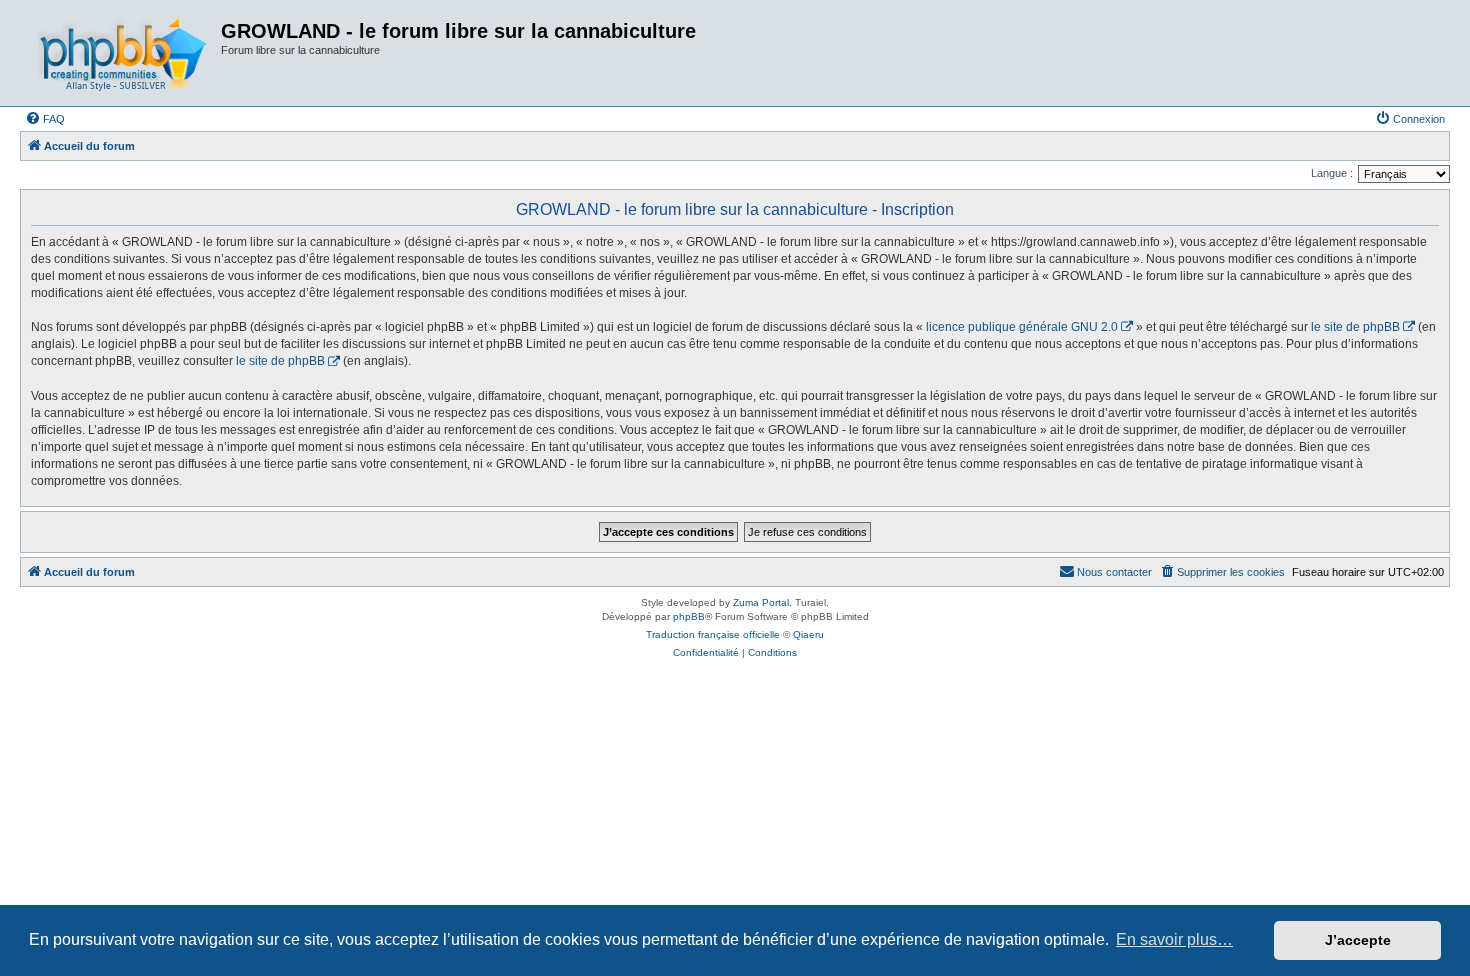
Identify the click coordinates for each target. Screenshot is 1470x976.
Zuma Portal (761, 602)
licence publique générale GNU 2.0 (1022, 327)
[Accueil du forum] (123, 53)
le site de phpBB (1355, 327)
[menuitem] (45, 119)
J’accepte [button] (1358, 940)
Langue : (1332, 173)
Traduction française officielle (713, 634)
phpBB (689, 616)
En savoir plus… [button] (1174, 939)
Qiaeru (808, 634)
